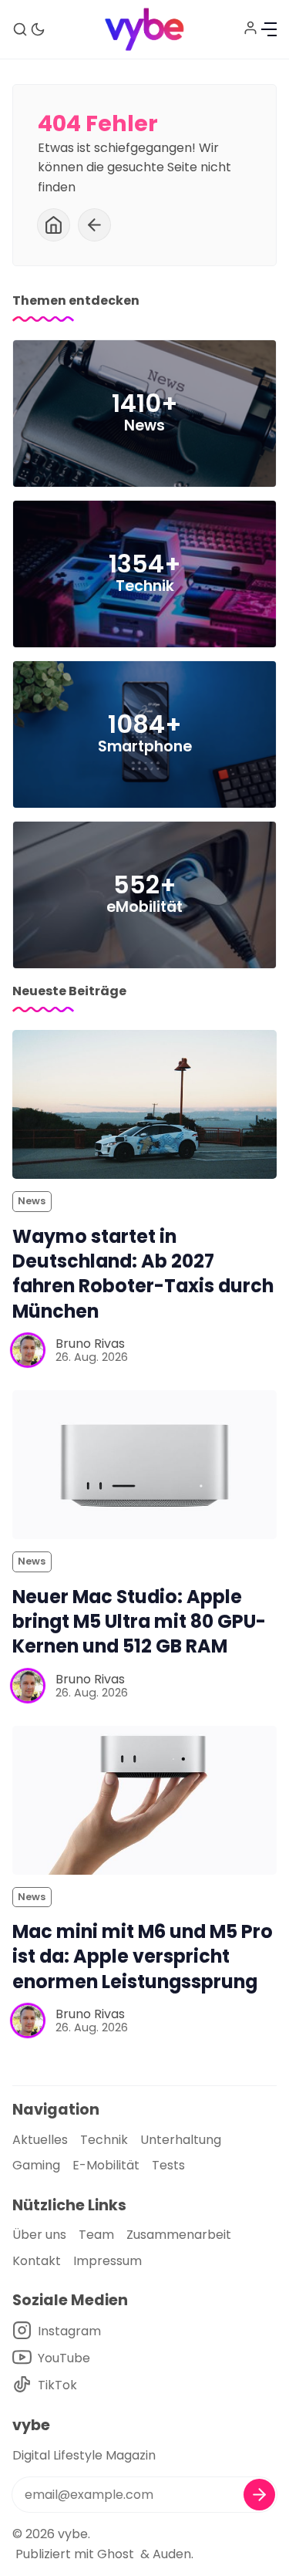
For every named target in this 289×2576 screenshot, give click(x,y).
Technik (104, 2140)
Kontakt (37, 2261)
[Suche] (20, 29)
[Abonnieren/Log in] (250, 28)
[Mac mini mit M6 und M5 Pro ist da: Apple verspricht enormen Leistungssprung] (144, 1800)
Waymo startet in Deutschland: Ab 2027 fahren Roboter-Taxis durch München (143, 1274)
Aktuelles (40, 2140)
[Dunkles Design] (38, 29)
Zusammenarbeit (179, 2235)
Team (96, 2235)
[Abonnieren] (259, 2495)
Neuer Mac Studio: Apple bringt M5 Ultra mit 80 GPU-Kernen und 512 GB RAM (139, 1622)
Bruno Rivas (90, 1344)
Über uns (39, 2235)
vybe (73, 2534)
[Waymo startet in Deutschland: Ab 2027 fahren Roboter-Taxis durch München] (144, 1104)
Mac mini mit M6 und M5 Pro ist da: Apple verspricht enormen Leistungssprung (143, 1956)
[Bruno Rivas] (28, 1350)
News (32, 1201)
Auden (172, 2554)
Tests (168, 2165)
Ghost (116, 2554)
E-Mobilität (106, 2165)
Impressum (108, 2261)
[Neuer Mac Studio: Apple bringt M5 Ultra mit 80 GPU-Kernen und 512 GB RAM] (144, 1465)
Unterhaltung (181, 2140)
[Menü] (269, 29)
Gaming (36, 2165)
